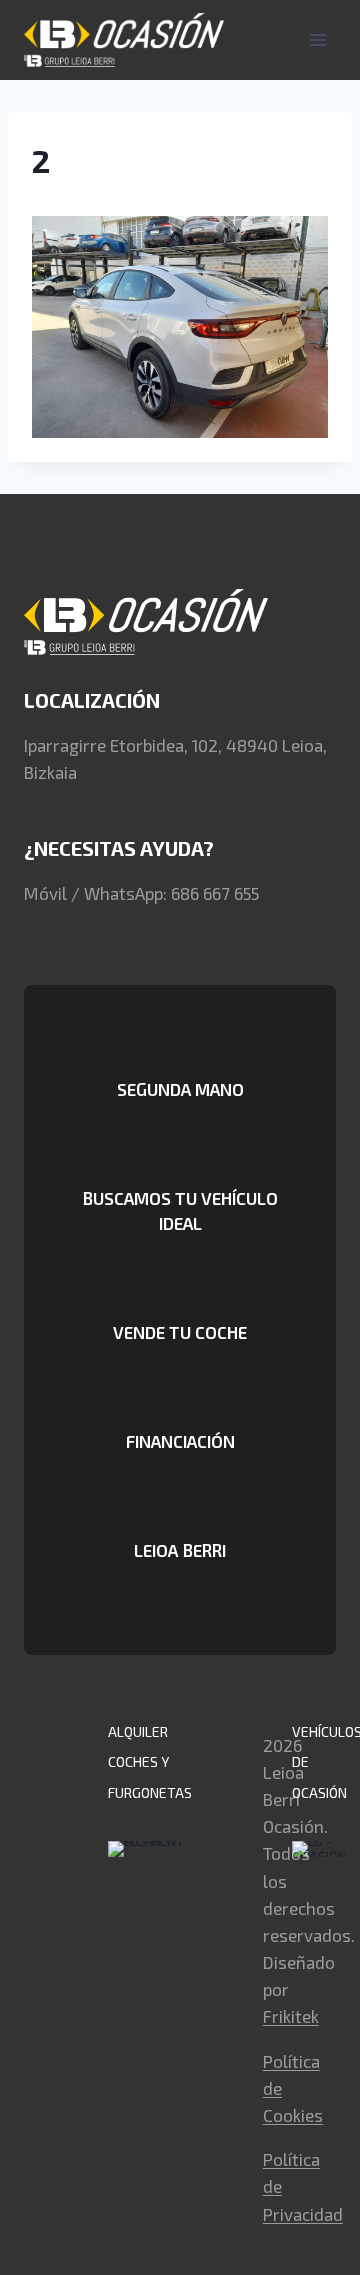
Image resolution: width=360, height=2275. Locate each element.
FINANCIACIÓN (180, 1441)
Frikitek (291, 2016)
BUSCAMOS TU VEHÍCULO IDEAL (180, 1210)
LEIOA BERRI (180, 1550)
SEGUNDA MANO (180, 1089)
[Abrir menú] (317, 39)
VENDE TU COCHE (180, 1332)
